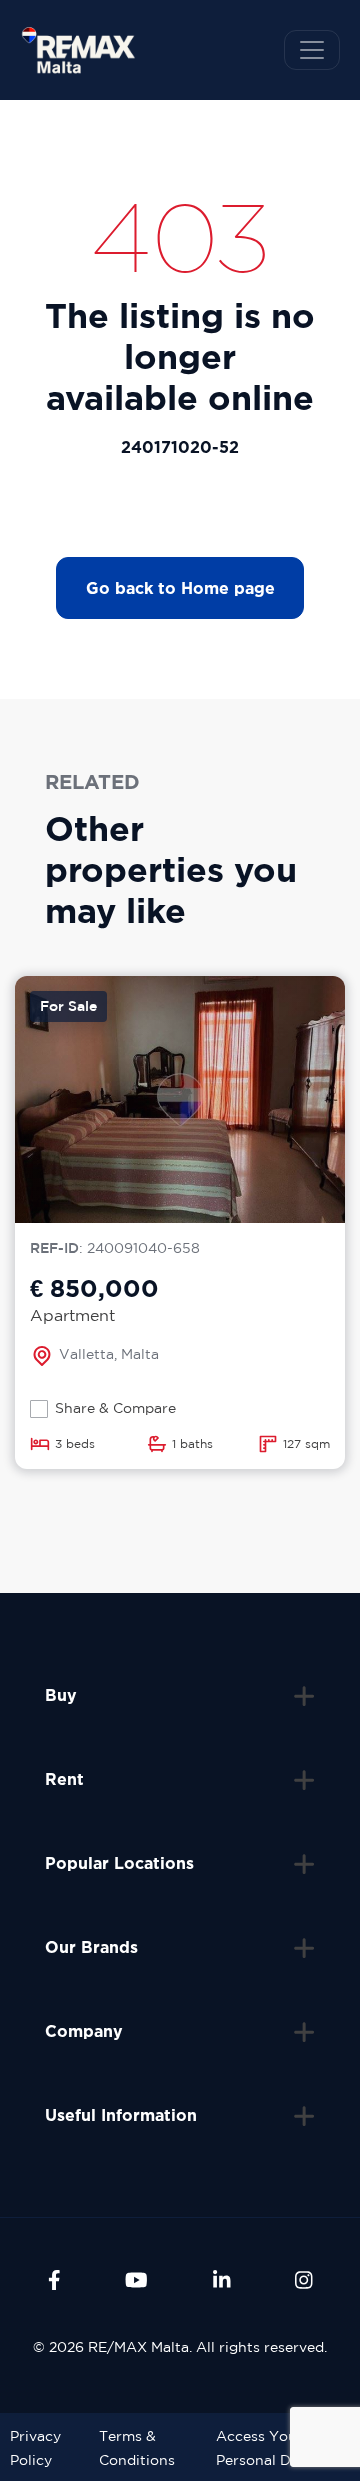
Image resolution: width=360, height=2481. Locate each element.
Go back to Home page (180, 588)
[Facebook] (54, 2280)
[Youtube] (136, 2280)
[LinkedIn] (222, 2280)
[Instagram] (304, 2280)
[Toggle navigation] (312, 50)
